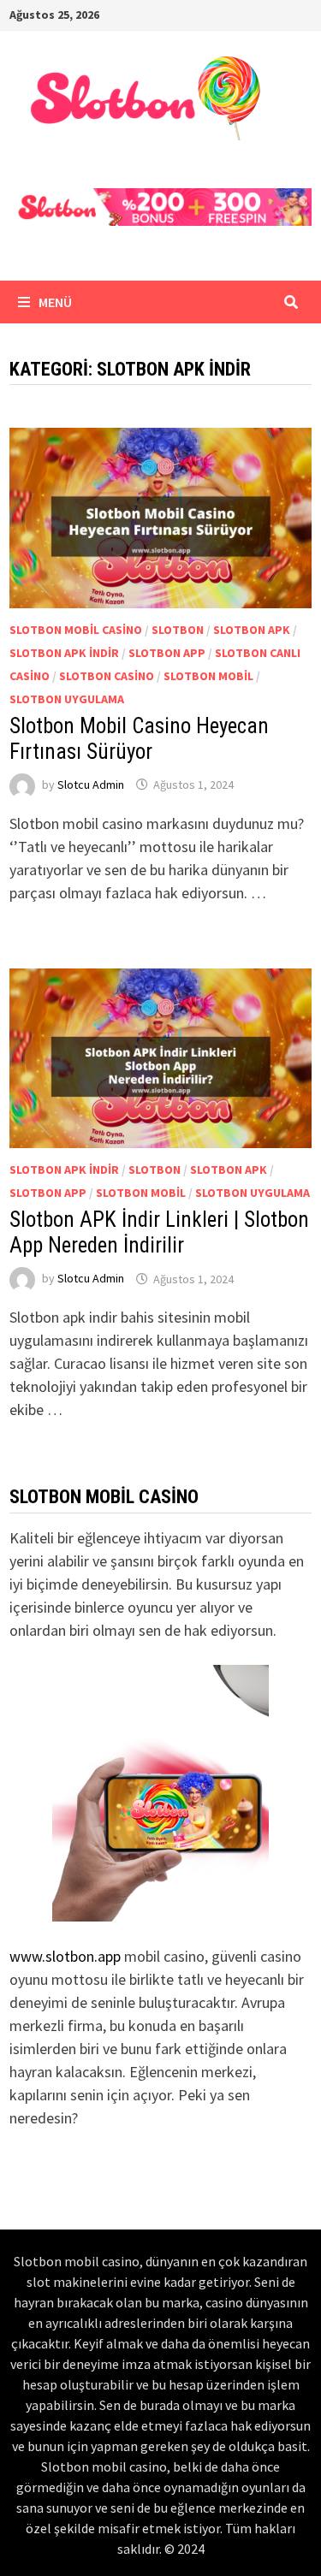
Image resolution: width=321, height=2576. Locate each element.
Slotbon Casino (107, 676)
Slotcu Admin (91, 785)
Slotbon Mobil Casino (76, 630)
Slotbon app (167, 653)
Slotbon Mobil (208, 676)
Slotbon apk (252, 630)
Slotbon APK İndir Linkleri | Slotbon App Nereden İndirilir (159, 1232)
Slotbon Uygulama (67, 699)
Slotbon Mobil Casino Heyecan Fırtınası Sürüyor (139, 739)
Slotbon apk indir (64, 653)
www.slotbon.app (65, 1956)
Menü (54, 302)
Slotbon (178, 630)
